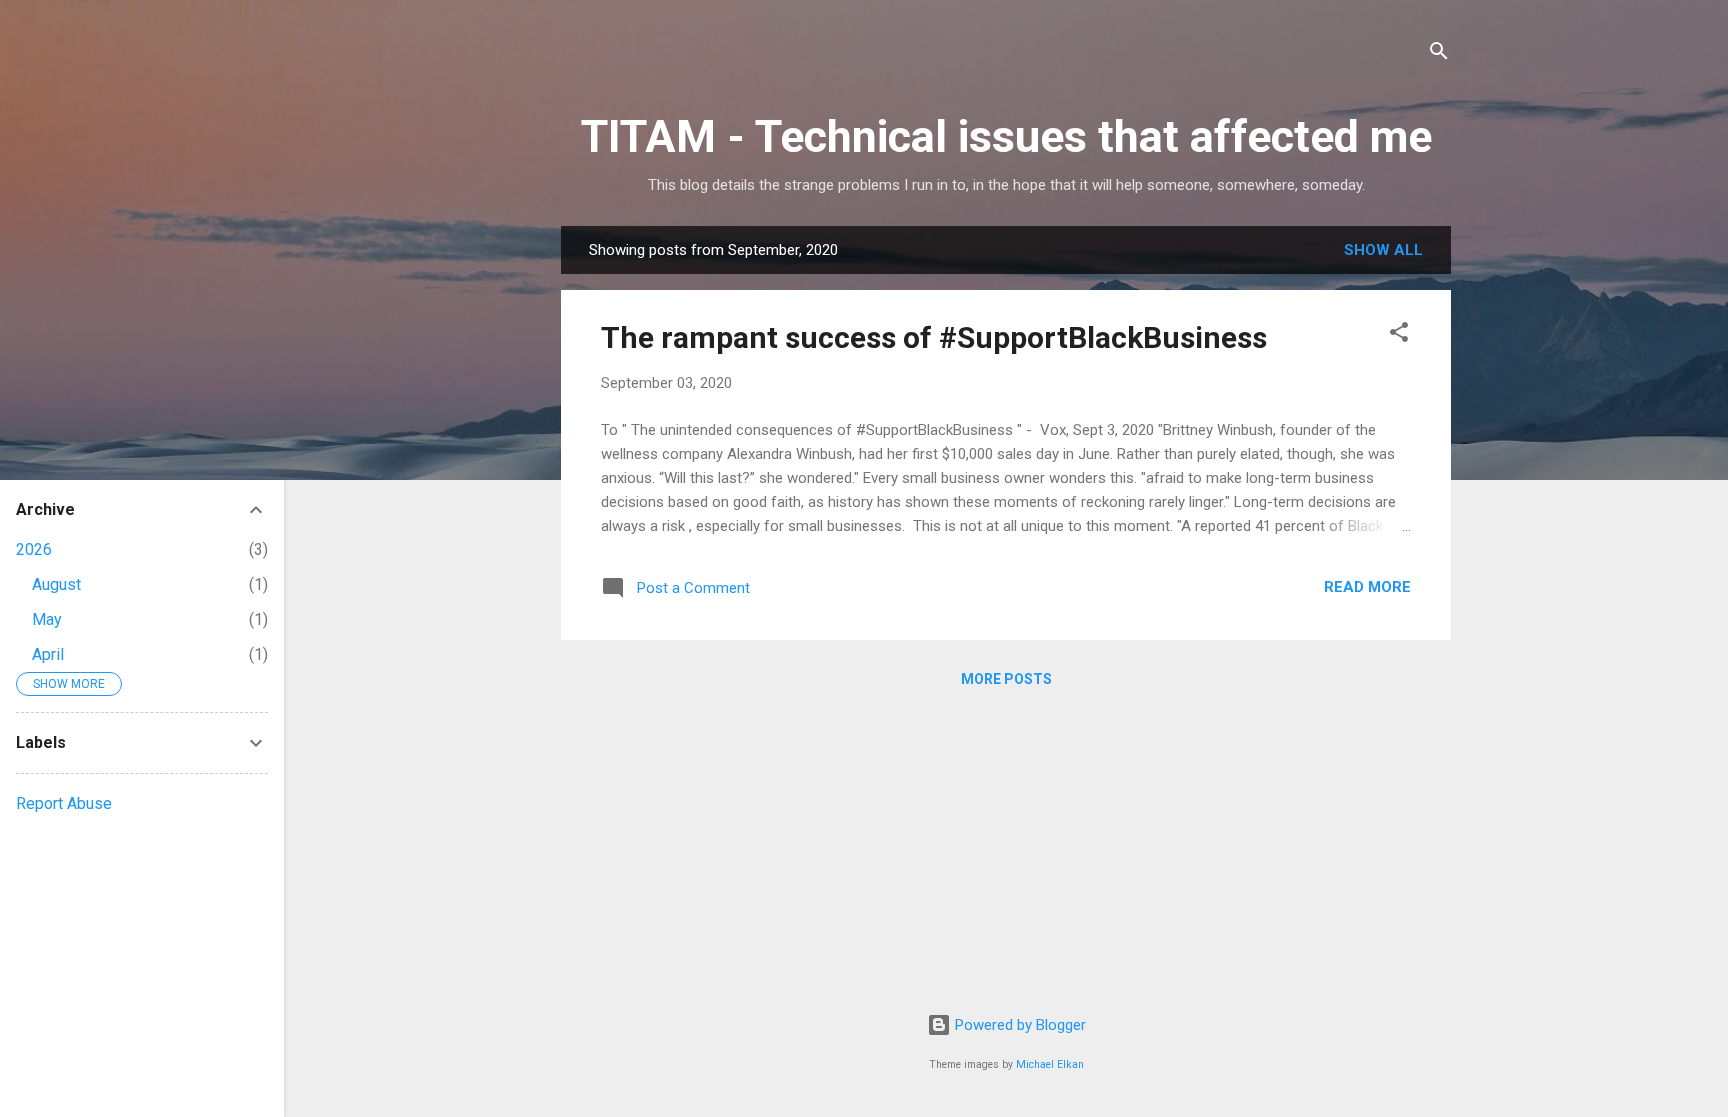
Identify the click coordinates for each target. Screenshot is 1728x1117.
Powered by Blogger (1018, 1025)
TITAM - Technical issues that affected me (1006, 136)
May (47, 619)
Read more (1367, 587)
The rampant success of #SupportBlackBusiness (934, 337)
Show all (1383, 250)
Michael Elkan (1050, 1064)
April (48, 654)
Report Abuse (64, 803)
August (56, 584)
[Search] (1439, 54)
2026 (34, 549)
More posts (1006, 679)
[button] (1399, 335)
